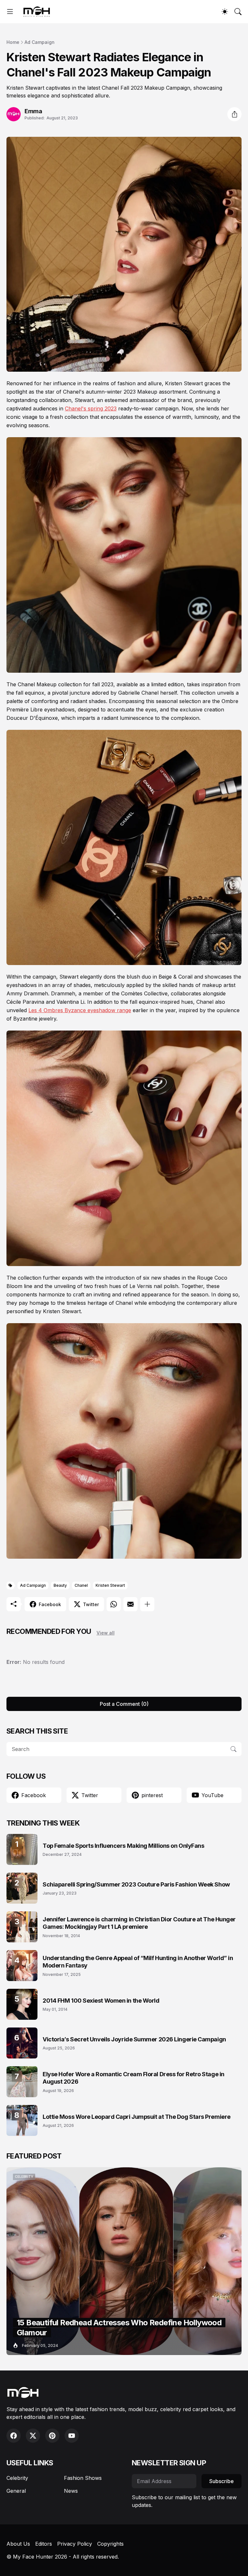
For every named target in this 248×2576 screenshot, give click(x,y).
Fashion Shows (83, 2478)
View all (106, 1633)
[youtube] (72, 2436)
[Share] (234, 114)
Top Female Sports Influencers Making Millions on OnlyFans (123, 1846)
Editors (44, 2544)
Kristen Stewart (110, 1585)
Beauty (60, 1585)
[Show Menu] (10, 12)
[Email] (130, 1604)
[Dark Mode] (225, 12)
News (71, 2491)
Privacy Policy (75, 2544)
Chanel (81, 1585)
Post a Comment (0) (124, 1704)
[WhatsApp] (114, 1604)
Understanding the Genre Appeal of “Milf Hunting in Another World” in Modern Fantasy (138, 1962)
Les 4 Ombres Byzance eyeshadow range (80, 1010)
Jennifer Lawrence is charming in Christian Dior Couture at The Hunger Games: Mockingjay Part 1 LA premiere (139, 1923)
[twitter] (33, 2436)
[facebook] (14, 2436)
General (16, 2491)
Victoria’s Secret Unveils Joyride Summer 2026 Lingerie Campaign (134, 2039)
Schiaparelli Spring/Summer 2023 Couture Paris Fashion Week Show (136, 1884)
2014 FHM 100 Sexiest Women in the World (101, 2001)
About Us (18, 2544)
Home (13, 42)
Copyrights (110, 2544)
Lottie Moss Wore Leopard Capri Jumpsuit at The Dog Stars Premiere (137, 2117)
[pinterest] (52, 2436)
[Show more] (147, 1604)
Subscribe (222, 2481)
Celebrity (17, 2478)
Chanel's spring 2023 (91, 408)
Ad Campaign (40, 42)
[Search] (238, 12)
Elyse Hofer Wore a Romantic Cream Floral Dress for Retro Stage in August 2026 (134, 2078)
